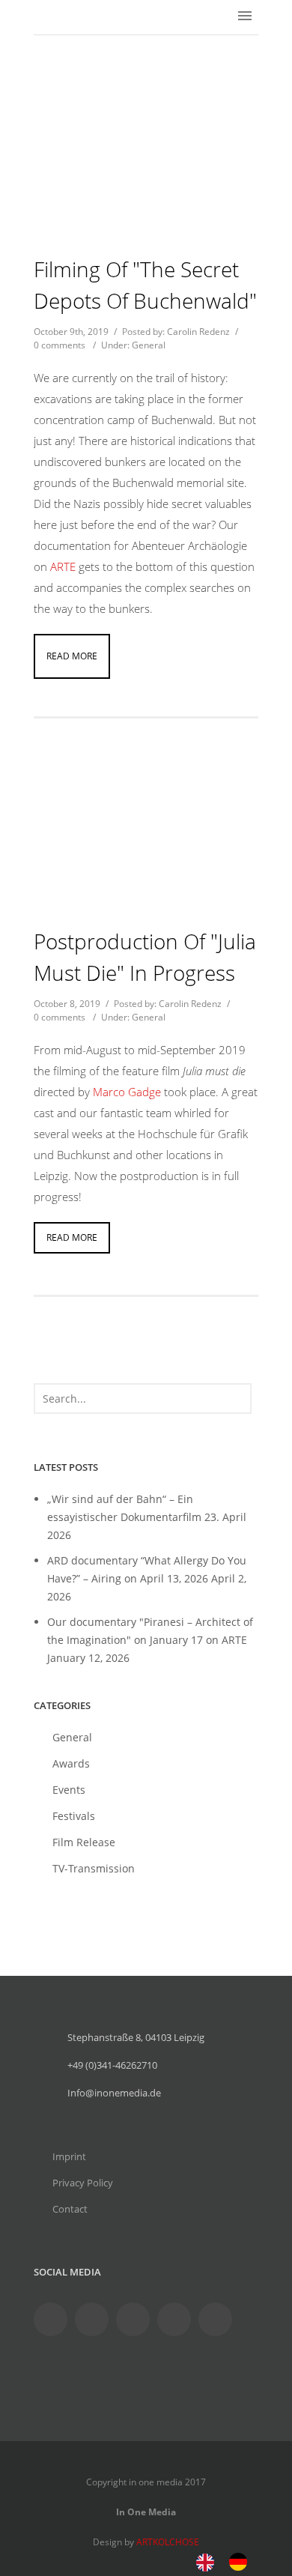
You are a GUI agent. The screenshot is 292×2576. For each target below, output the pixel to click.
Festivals (74, 1816)
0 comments (60, 345)
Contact (70, 2209)
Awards (71, 1763)
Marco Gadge (127, 1092)
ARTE (64, 566)
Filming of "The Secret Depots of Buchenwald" (145, 285)
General (149, 345)
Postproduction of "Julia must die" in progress (145, 957)
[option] (242, 2562)
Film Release (84, 1842)
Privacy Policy (83, 2183)
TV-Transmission (94, 1868)
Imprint (69, 2156)
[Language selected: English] (229, 2561)
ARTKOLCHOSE (168, 2542)
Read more (72, 656)
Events (69, 1790)
